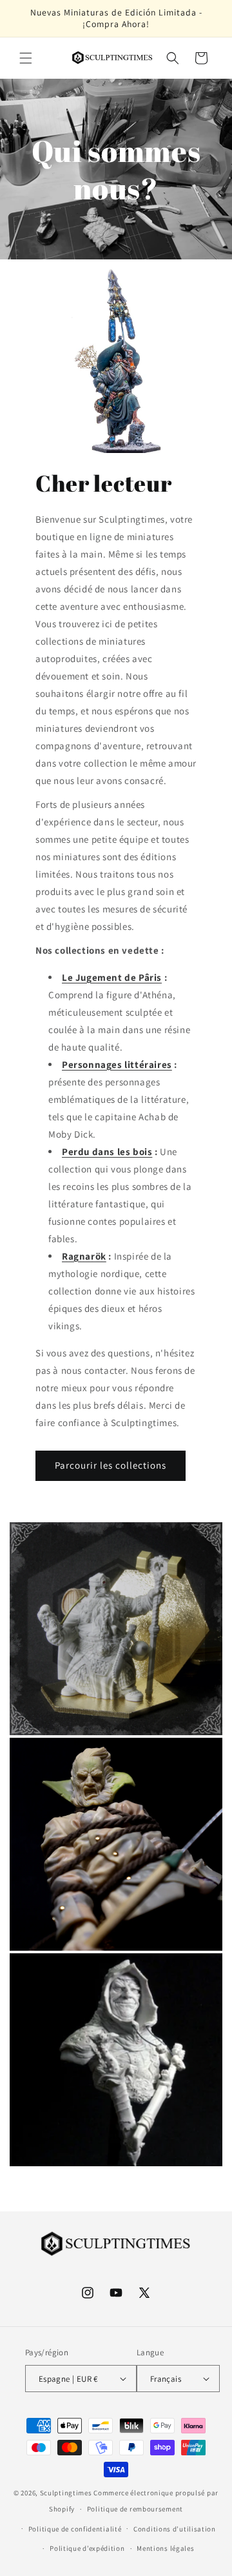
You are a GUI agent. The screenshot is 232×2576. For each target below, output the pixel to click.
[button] (26, 58)
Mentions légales (165, 2548)
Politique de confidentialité (75, 2529)
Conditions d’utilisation (175, 2529)
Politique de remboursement (135, 2509)
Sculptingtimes (66, 2493)
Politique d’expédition (87, 2548)
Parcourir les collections (111, 1465)
